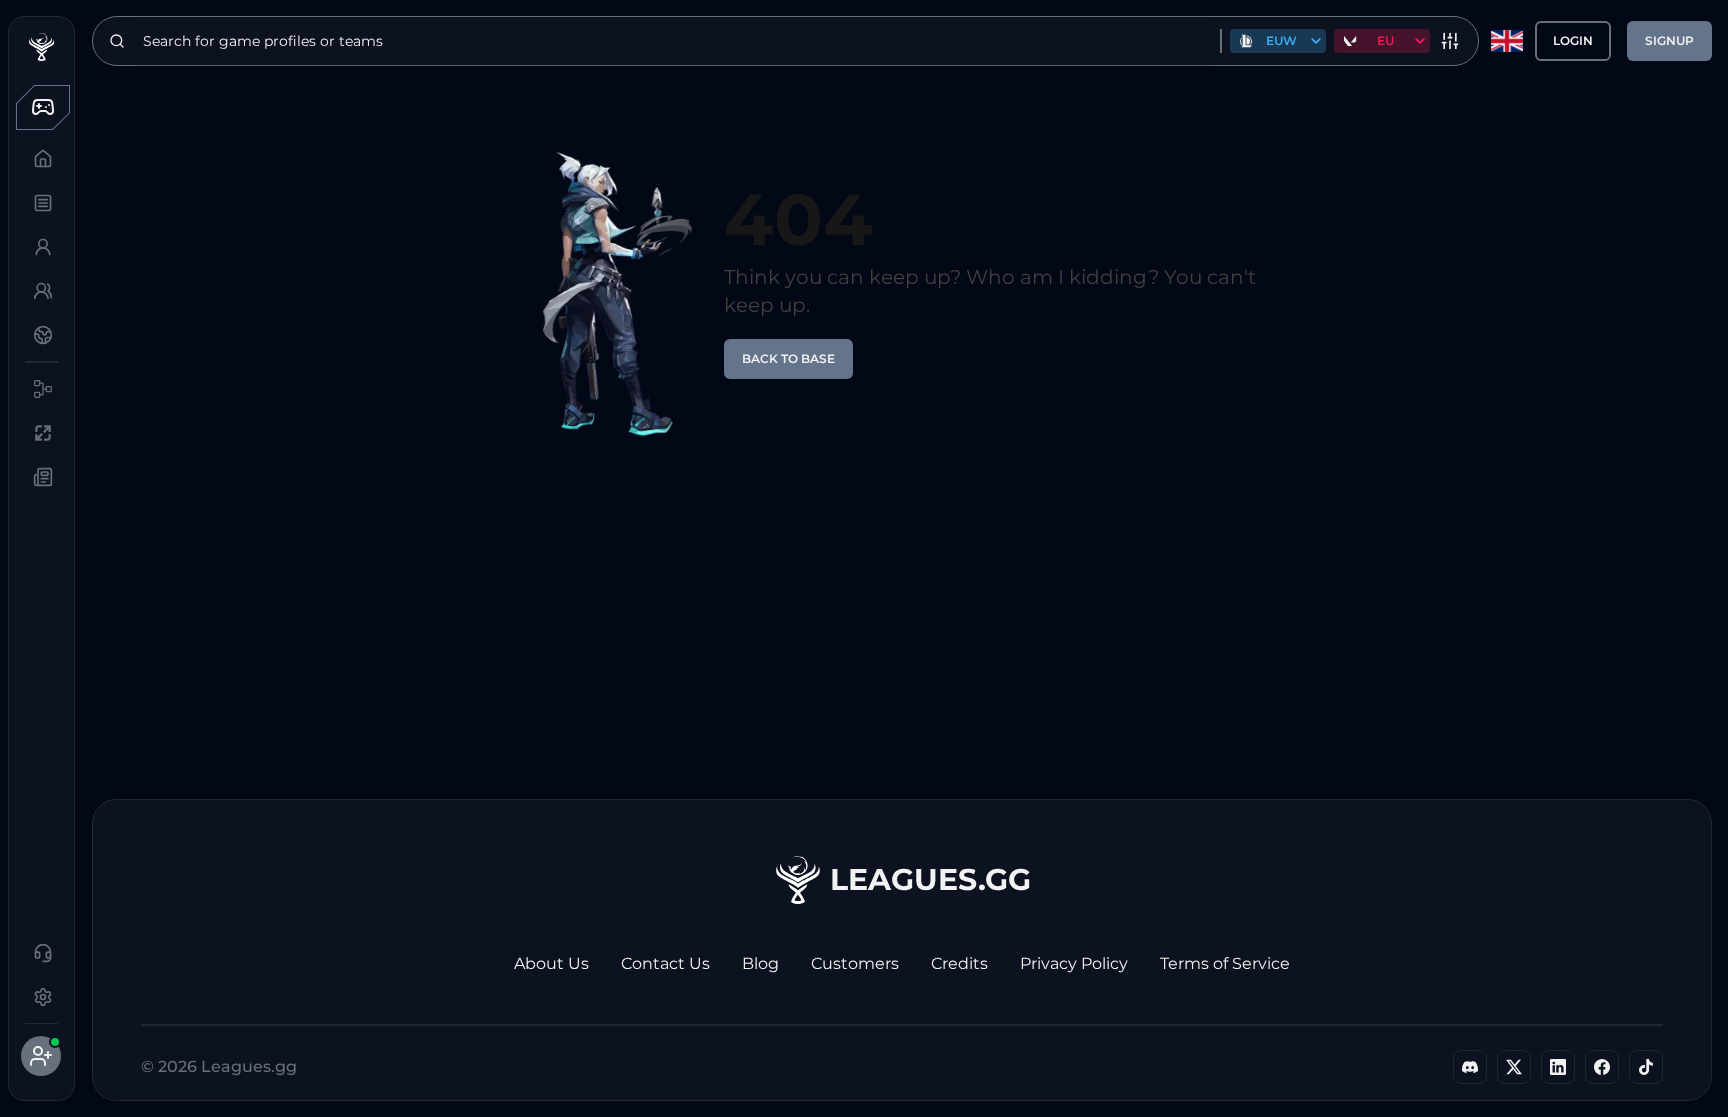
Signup (1669, 40)
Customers (855, 963)
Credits (959, 963)
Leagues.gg (930, 879)
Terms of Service (1225, 963)
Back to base (788, 358)
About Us (551, 963)
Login (1573, 40)
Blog (760, 963)
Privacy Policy (1074, 963)
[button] (41, 107)
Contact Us (665, 963)
